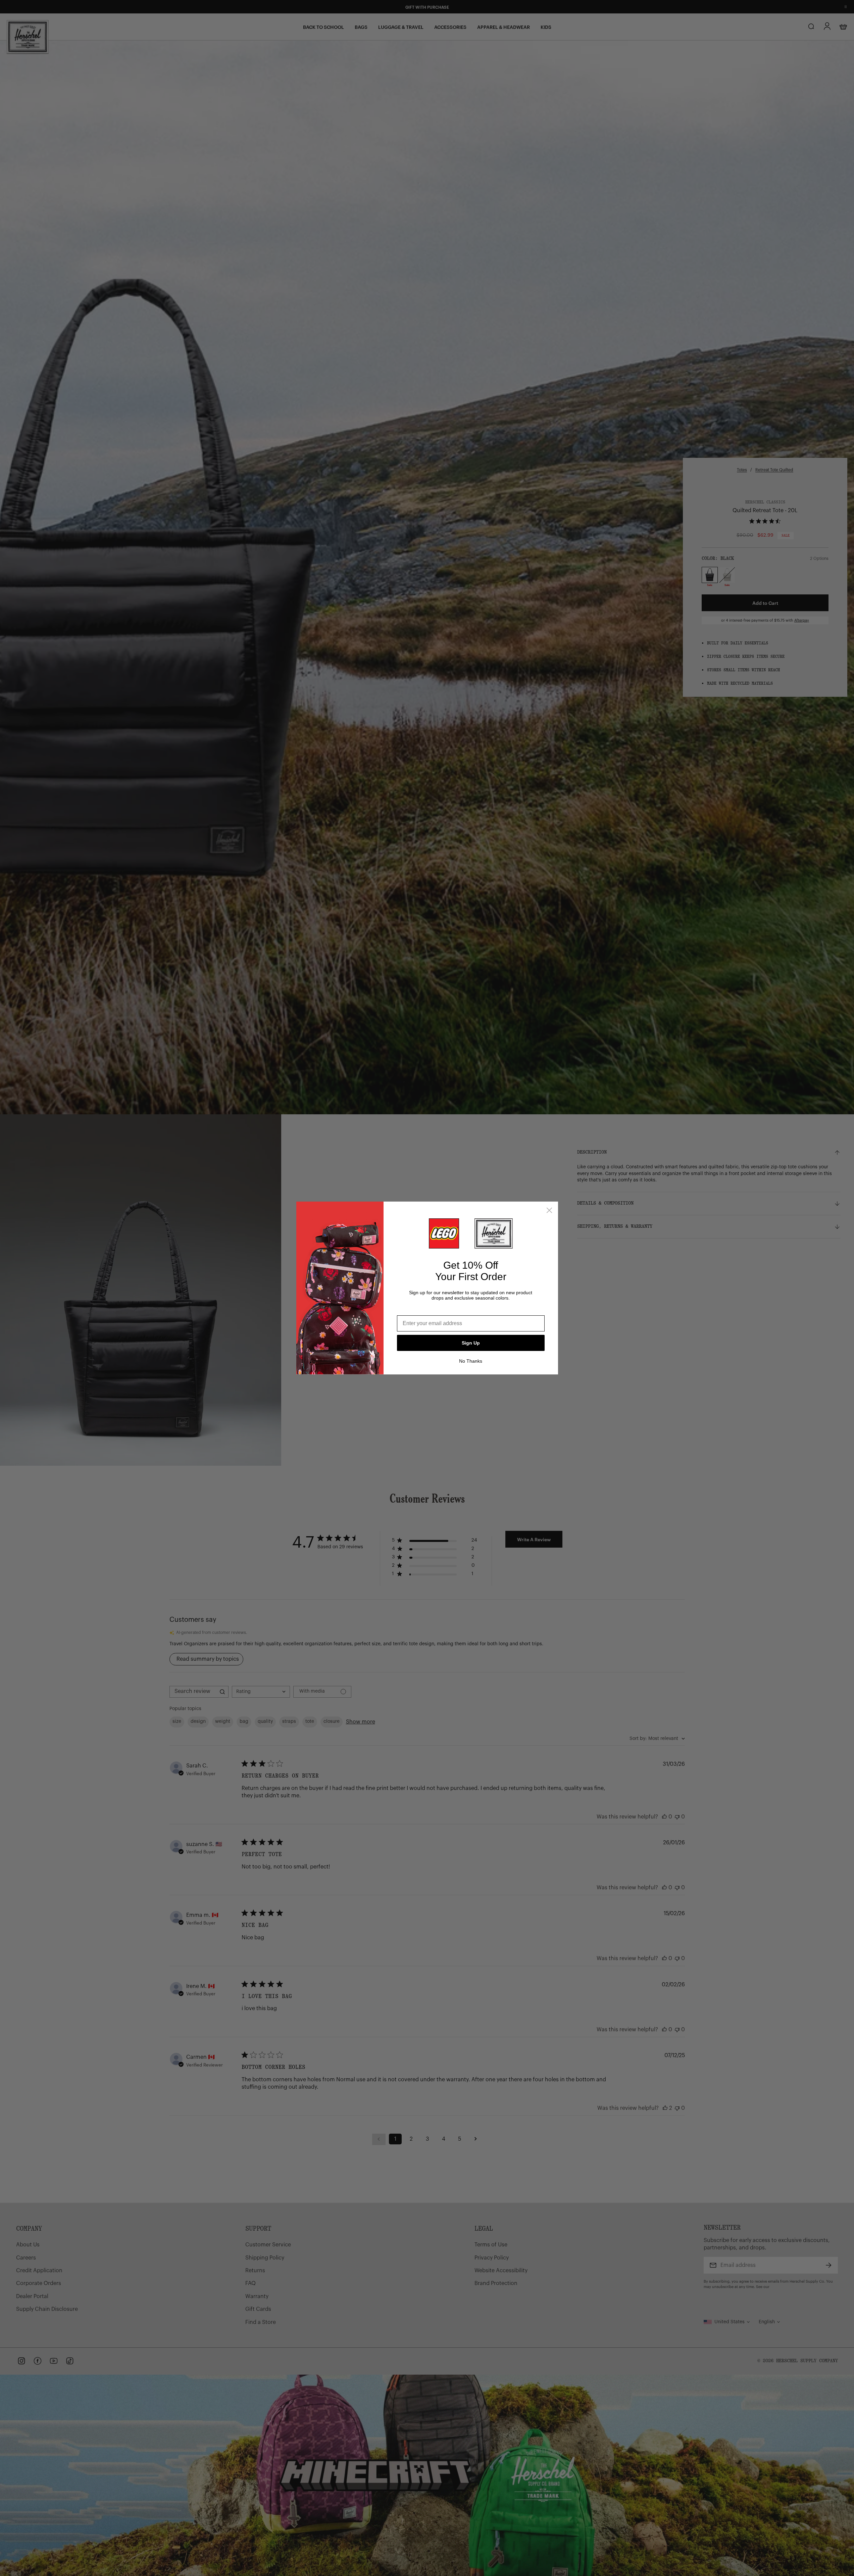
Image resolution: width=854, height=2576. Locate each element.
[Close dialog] (549, 1210)
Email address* (416, 1310)
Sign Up (471, 1343)
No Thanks (471, 1361)
